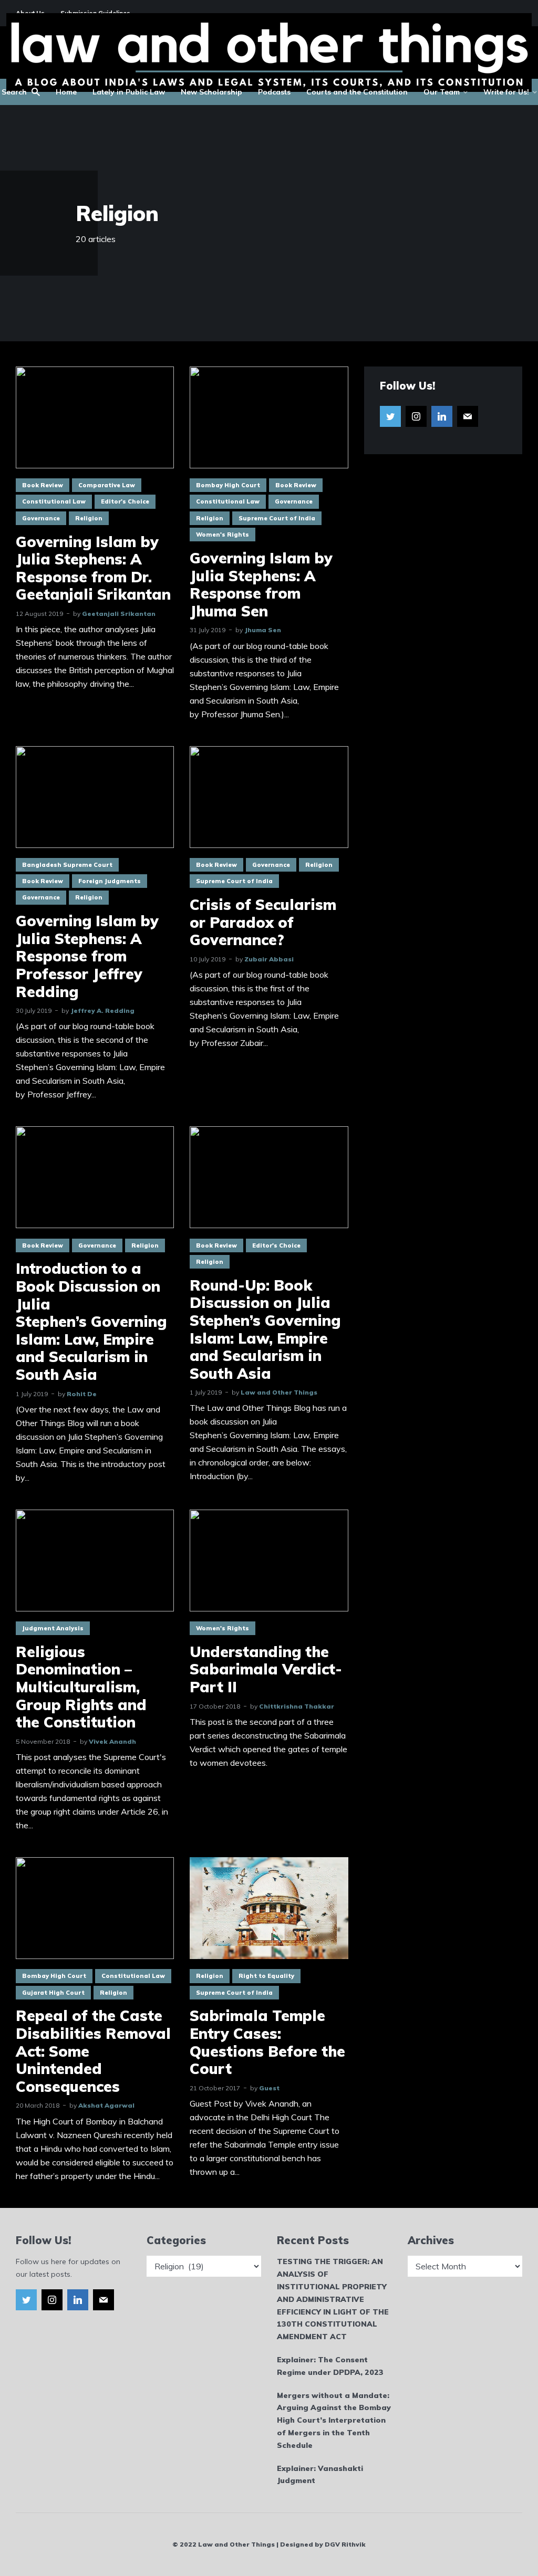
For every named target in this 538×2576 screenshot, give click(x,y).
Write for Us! (506, 92)
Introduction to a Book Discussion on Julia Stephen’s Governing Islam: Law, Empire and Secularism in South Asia (91, 1321)
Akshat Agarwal (106, 2105)
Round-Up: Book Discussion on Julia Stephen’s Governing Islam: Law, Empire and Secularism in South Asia (265, 1329)
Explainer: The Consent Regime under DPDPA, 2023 (330, 2366)
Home (66, 92)
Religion (89, 518)
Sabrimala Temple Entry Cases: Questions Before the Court (267, 2042)
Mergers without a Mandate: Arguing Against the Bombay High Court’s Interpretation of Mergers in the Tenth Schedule (334, 2420)
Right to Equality (266, 1976)
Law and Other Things (279, 1392)
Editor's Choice (125, 501)
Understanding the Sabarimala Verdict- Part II (266, 1669)
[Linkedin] (442, 416)
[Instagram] (416, 416)
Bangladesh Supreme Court (67, 865)
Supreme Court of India (277, 518)
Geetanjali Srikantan (119, 614)
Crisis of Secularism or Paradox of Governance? (263, 922)
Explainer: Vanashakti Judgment (320, 2475)
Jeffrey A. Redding (102, 1010)
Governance (41, 518)
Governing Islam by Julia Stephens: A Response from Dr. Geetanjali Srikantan (93, 568)
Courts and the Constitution (357, 92)
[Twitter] (390, 416)
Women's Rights (223, 535)
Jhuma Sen (263, 630)
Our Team (442, 92)
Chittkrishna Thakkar (297, 1706)
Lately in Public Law (129, 92)
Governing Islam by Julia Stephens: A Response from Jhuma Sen (261, 584)
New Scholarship (211, 92)
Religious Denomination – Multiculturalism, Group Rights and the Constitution (81, 1687)
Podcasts (274, 92)
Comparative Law (107, 485)
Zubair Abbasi (269, 959)
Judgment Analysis (53, 1628)
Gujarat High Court (53, 1993)
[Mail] (468, 416)
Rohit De (82, 1394)
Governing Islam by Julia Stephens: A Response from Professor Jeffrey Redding (87, 956)
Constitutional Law (54, 501)
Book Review (43, 485)
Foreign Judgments (110, 881)
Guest (269, 2088)
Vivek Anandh (112, 1741)
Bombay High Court (228, 485)
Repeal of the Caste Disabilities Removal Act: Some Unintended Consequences (93, 2051)
